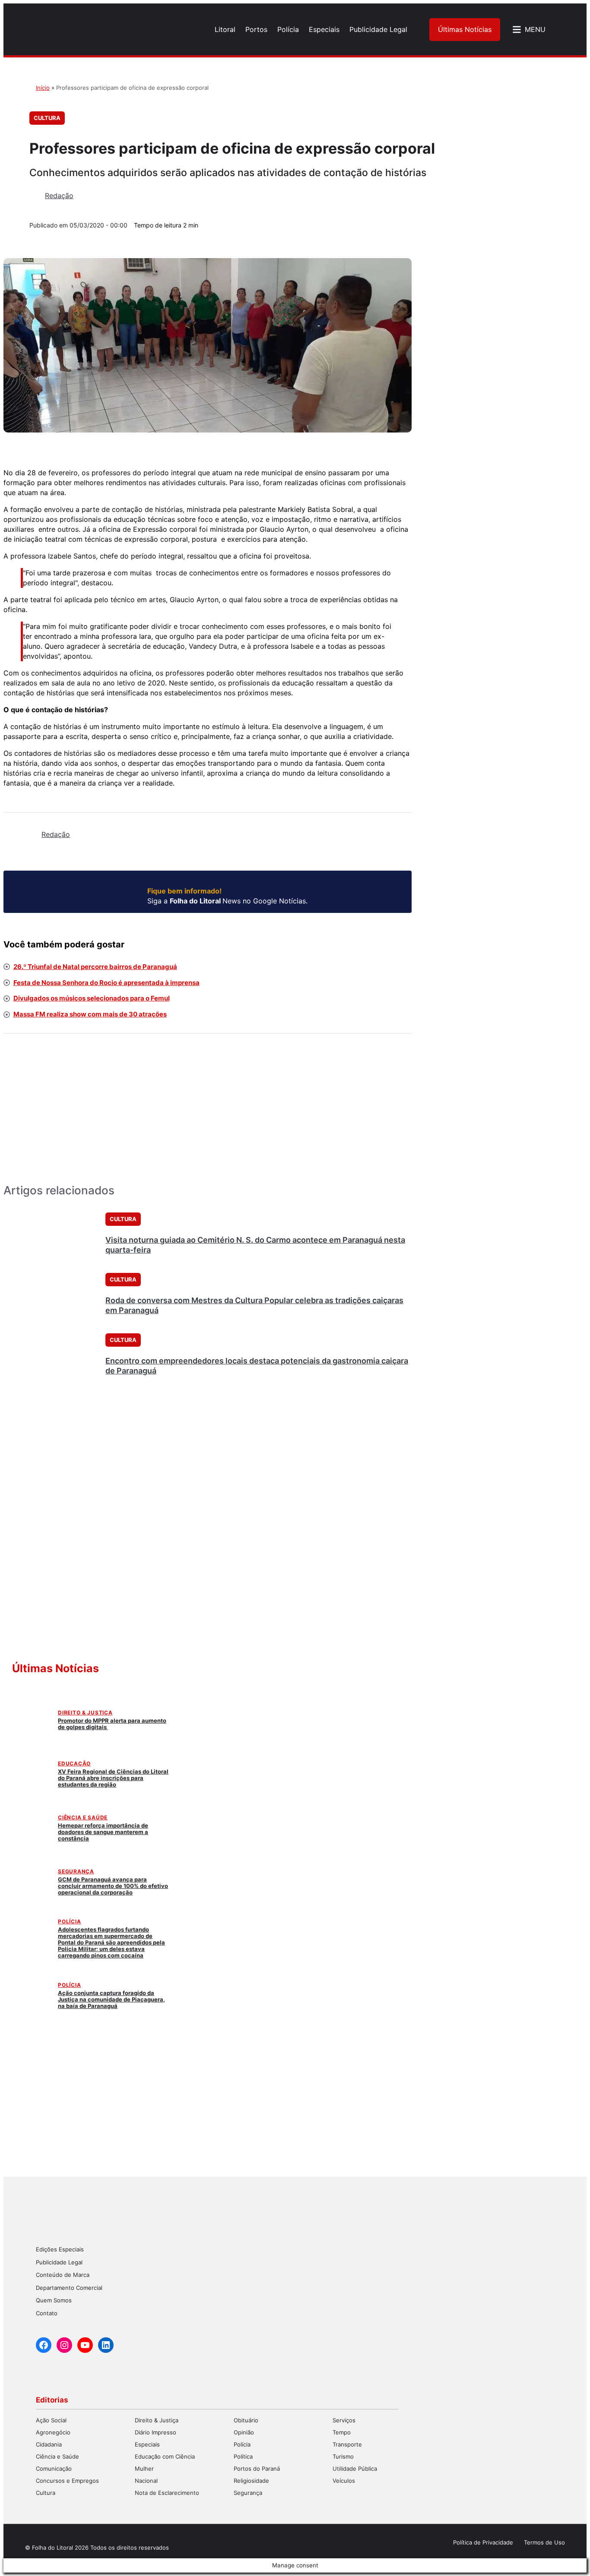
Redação (59, 196)
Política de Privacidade (483, 2542)
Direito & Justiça (85, 1713)
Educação (74, 1763)
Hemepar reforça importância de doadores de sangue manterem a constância (103, 1832)
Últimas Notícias (465, 29)
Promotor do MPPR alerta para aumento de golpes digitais (112, 1724)
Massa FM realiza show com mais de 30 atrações (90, 1014)
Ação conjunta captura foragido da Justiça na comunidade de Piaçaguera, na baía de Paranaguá (111, 1999)
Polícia (69, 1921)
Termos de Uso (544, 2542)
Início (43, 88)
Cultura (47, 118)
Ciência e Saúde (83, 1817)
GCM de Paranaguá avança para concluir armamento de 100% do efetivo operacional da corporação (113, 1886)
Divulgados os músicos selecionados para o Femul (92, 998)
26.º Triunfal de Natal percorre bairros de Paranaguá (95, 967)
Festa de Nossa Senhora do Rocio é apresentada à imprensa (106, 983)
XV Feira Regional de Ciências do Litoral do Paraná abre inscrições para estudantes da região (113, 1778)
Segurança (76, 1871)
